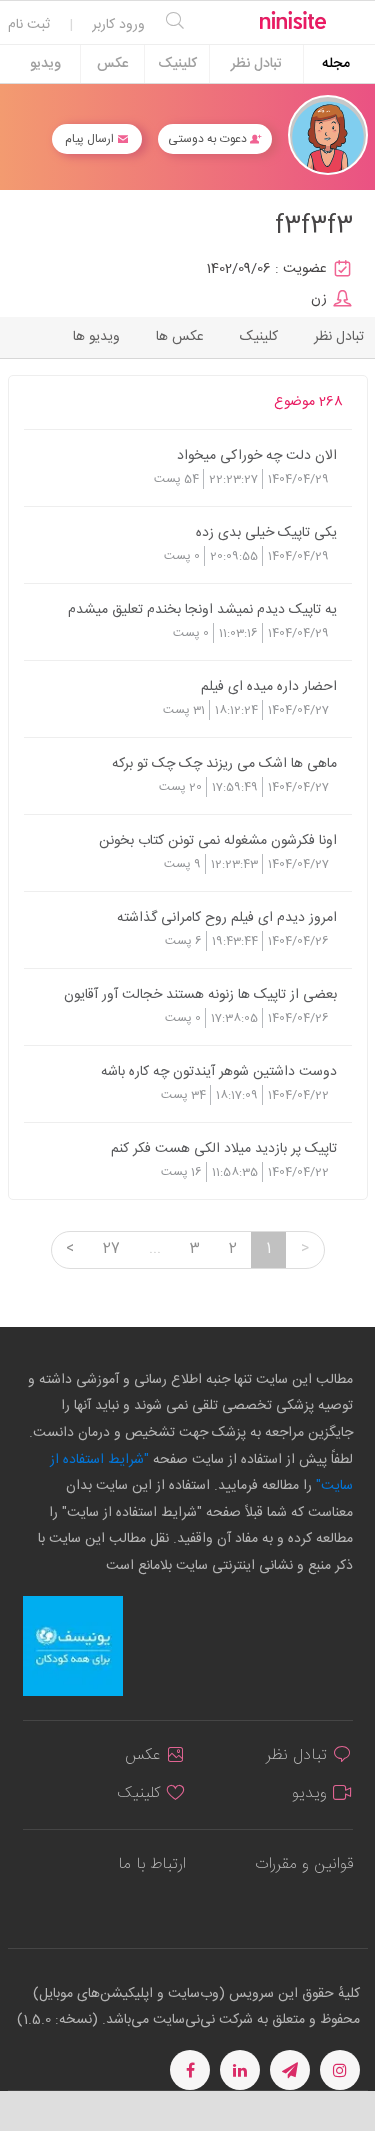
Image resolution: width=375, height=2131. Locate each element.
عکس (112, 64)
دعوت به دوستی (209, 139)
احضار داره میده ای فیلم (269, 686)
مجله (336, 64)
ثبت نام (29, 25)
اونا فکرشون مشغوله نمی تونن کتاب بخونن (218, 840)
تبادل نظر (256, 64)
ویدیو (45, 64)
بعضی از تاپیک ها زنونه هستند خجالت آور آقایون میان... (200, 994)
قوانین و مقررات (304, 1864)
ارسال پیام (91, 139)
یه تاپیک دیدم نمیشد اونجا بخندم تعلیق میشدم (202, 609)
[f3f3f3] (328, 135)
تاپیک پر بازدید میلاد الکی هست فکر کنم (224, 1148)
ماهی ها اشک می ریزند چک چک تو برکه (224, 763)
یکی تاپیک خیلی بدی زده (266, 532)
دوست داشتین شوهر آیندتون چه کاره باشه (219, 1071)
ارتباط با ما (152, 1864)
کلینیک (177, 64)
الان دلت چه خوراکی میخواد (257, 455)
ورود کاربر (118, 25)
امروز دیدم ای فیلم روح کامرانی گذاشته (227, 917)
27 (111, 1249)
